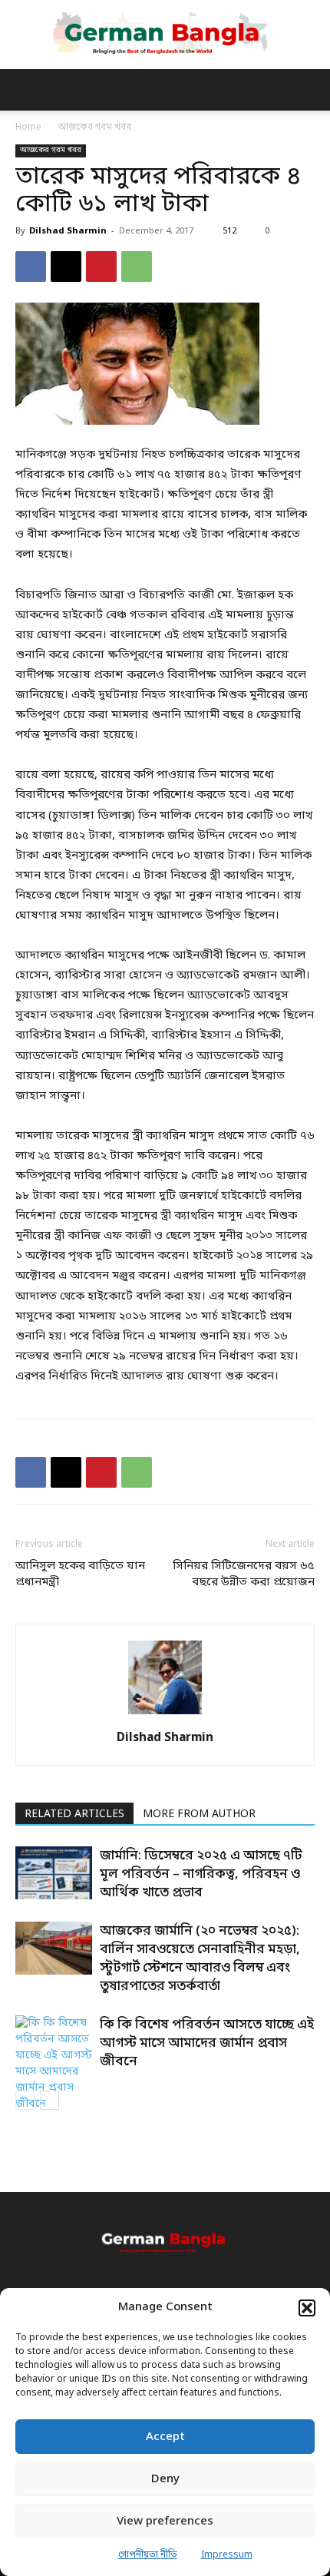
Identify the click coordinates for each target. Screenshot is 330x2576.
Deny (165, 2479)
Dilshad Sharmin (68, 231)
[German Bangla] (165, 34)
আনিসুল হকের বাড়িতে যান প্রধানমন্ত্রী (80, 1574)
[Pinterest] (101, 267)
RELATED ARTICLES (74, 1814)
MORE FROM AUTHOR (199, 1814)
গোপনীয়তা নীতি (148, 2555)
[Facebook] (31, 267)
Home (28, 127)
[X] (66, 267)
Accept (165, 2437)
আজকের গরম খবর (95, 127)
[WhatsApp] (137, 267)
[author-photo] (165, 1715)
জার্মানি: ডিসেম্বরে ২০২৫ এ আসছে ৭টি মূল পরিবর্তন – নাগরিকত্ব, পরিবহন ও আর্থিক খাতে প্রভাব (201, 1874)
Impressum (227, 2555)
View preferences (165, 2521)
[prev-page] (25, 2100)
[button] (307, 2308)
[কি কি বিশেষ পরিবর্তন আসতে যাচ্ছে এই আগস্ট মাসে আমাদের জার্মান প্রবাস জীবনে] (54, 2064)
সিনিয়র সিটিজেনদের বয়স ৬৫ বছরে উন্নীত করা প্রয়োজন (244, 1574)
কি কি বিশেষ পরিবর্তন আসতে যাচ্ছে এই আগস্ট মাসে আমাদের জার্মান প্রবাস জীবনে (207, 2043)
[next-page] (49, 2100)
